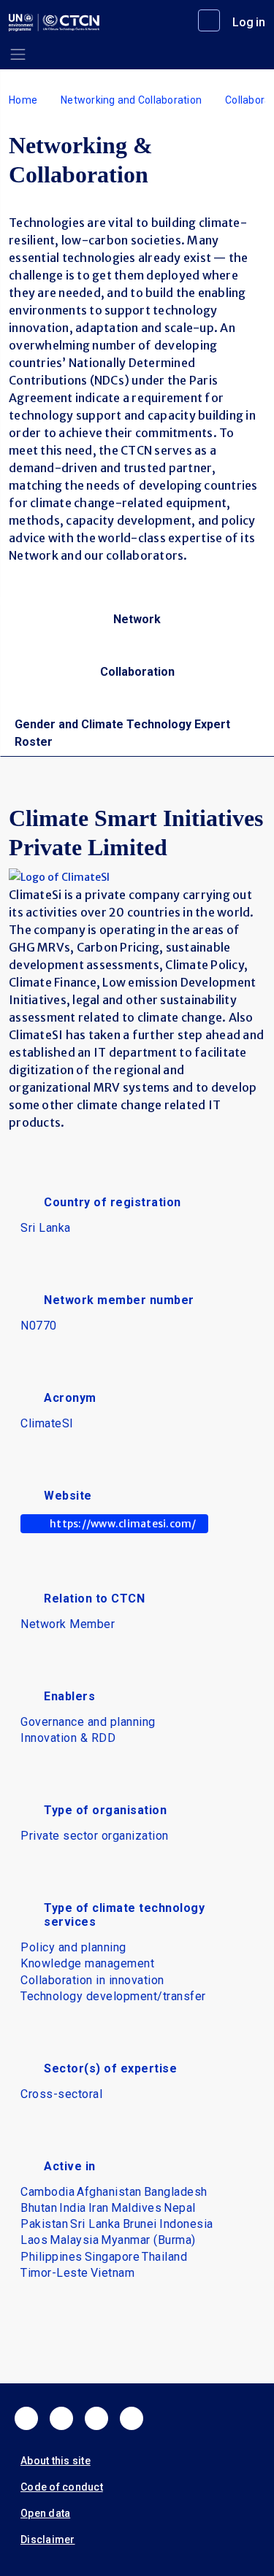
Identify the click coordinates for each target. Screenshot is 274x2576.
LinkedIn (96, 2418)
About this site (56, 2461)
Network (137, 619)
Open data (45, 2513)
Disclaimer (48, 2540)
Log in (249, 22)
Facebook (26, 2418)
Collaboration (137, 672)
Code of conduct (62, 2487)
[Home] (54, 23)
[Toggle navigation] (18, 54)
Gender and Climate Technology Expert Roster (122, 733)
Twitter (61, 2418)
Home (23, 100)
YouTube (132, 2418)
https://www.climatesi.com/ (123, 1524)
